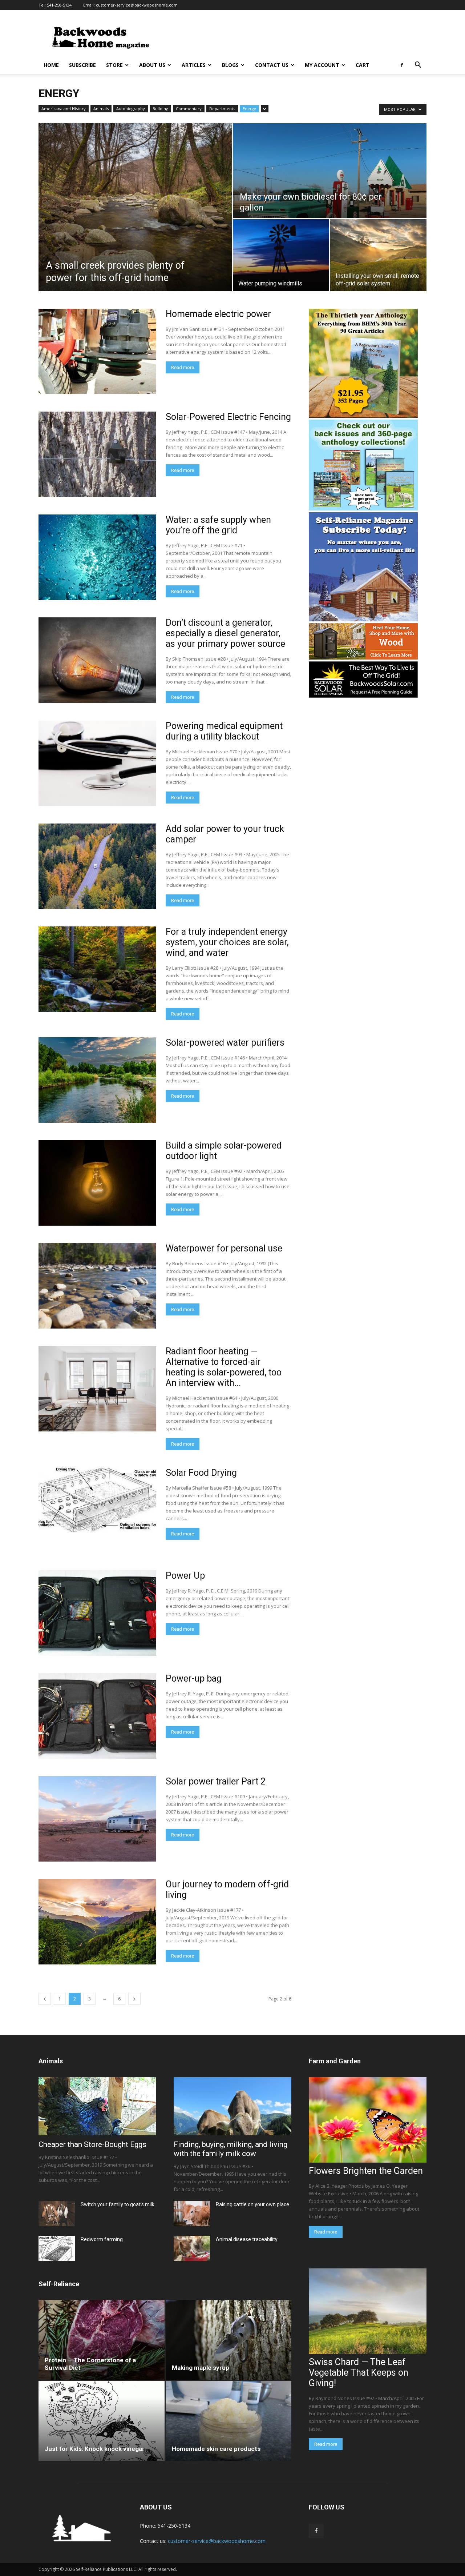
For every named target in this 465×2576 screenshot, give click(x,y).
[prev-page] (45, 1999)
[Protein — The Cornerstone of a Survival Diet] (102, 2340)
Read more (183, 367)
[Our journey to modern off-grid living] (97, 1922)
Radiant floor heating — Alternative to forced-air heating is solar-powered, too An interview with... (224, 1367)
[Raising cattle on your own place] (192, 2214)
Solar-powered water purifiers (225, 1043)
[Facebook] (402, 65)
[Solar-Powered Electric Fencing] (97, 454)
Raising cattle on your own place (252, 2204)
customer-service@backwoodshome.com (137, 5)
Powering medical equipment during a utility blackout (224, 731)
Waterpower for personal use (224, 1248)
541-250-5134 (59, 5)
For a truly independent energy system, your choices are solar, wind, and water (227, 942)
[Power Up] (97, 1613)
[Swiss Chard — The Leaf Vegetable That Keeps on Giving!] (368, 2311)
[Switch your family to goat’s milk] (57, 2214)
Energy (249, 109)
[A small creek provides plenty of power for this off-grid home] (135, 207)
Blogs (230, 65)
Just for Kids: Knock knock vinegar (95, 2449)
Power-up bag (194, 1678)
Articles (194, 65)
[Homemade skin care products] (229, 2421)
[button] (418, 66)
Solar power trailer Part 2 (216, 1781)
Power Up (185, 1576)
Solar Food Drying (201, 1473)
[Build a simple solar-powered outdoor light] (97, 1183)
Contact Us (272, 65)
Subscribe (82, 65)
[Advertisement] (294, 37)
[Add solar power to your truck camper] (97, 866)
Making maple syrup (201, 2368)
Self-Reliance (59, 2284)
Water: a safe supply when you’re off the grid (218, 525)
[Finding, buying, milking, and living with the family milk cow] (232, 2106)
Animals (101, 109)
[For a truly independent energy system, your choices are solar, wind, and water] (97, 969)
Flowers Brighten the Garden (366, 2171)
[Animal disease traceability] (192, 2248)
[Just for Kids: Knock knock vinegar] (102, 2421)
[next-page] (134, 1999)
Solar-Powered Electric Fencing (228, 417)
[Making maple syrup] (229, 2340)
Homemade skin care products (216, 2449)
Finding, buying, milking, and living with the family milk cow (231, 2149)
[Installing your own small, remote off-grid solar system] (378, 255)
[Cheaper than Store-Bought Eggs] (97, 2106)
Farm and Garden (335, 2061)
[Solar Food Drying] (97, 1500)
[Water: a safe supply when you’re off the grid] (97, 557)
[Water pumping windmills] (281, 255)
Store (114, 65)
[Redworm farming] (57, 2248)
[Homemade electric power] (97, 351)
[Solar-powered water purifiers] (97, 1080)
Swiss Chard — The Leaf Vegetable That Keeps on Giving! (359, 2373)
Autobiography (131, 109)
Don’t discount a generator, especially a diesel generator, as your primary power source (225, 633)
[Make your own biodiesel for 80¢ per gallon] (330, 171)
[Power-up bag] (97, 1716)
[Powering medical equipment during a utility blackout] (97, 763)
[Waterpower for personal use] (97, 1286)
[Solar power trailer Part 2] (97, 1819)
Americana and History (64, 109)
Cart (363, 65)
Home (51, 65)
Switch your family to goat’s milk (118, 2204)
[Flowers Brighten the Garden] (368, 2120)
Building (160, 109)
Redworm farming (102, 2239)
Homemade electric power (218, 314)
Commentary (189, 109)
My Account (322, 65)
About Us (152, 65)
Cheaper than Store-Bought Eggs (92, 2144)
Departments (222, 109)
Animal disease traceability (247, 2239)
